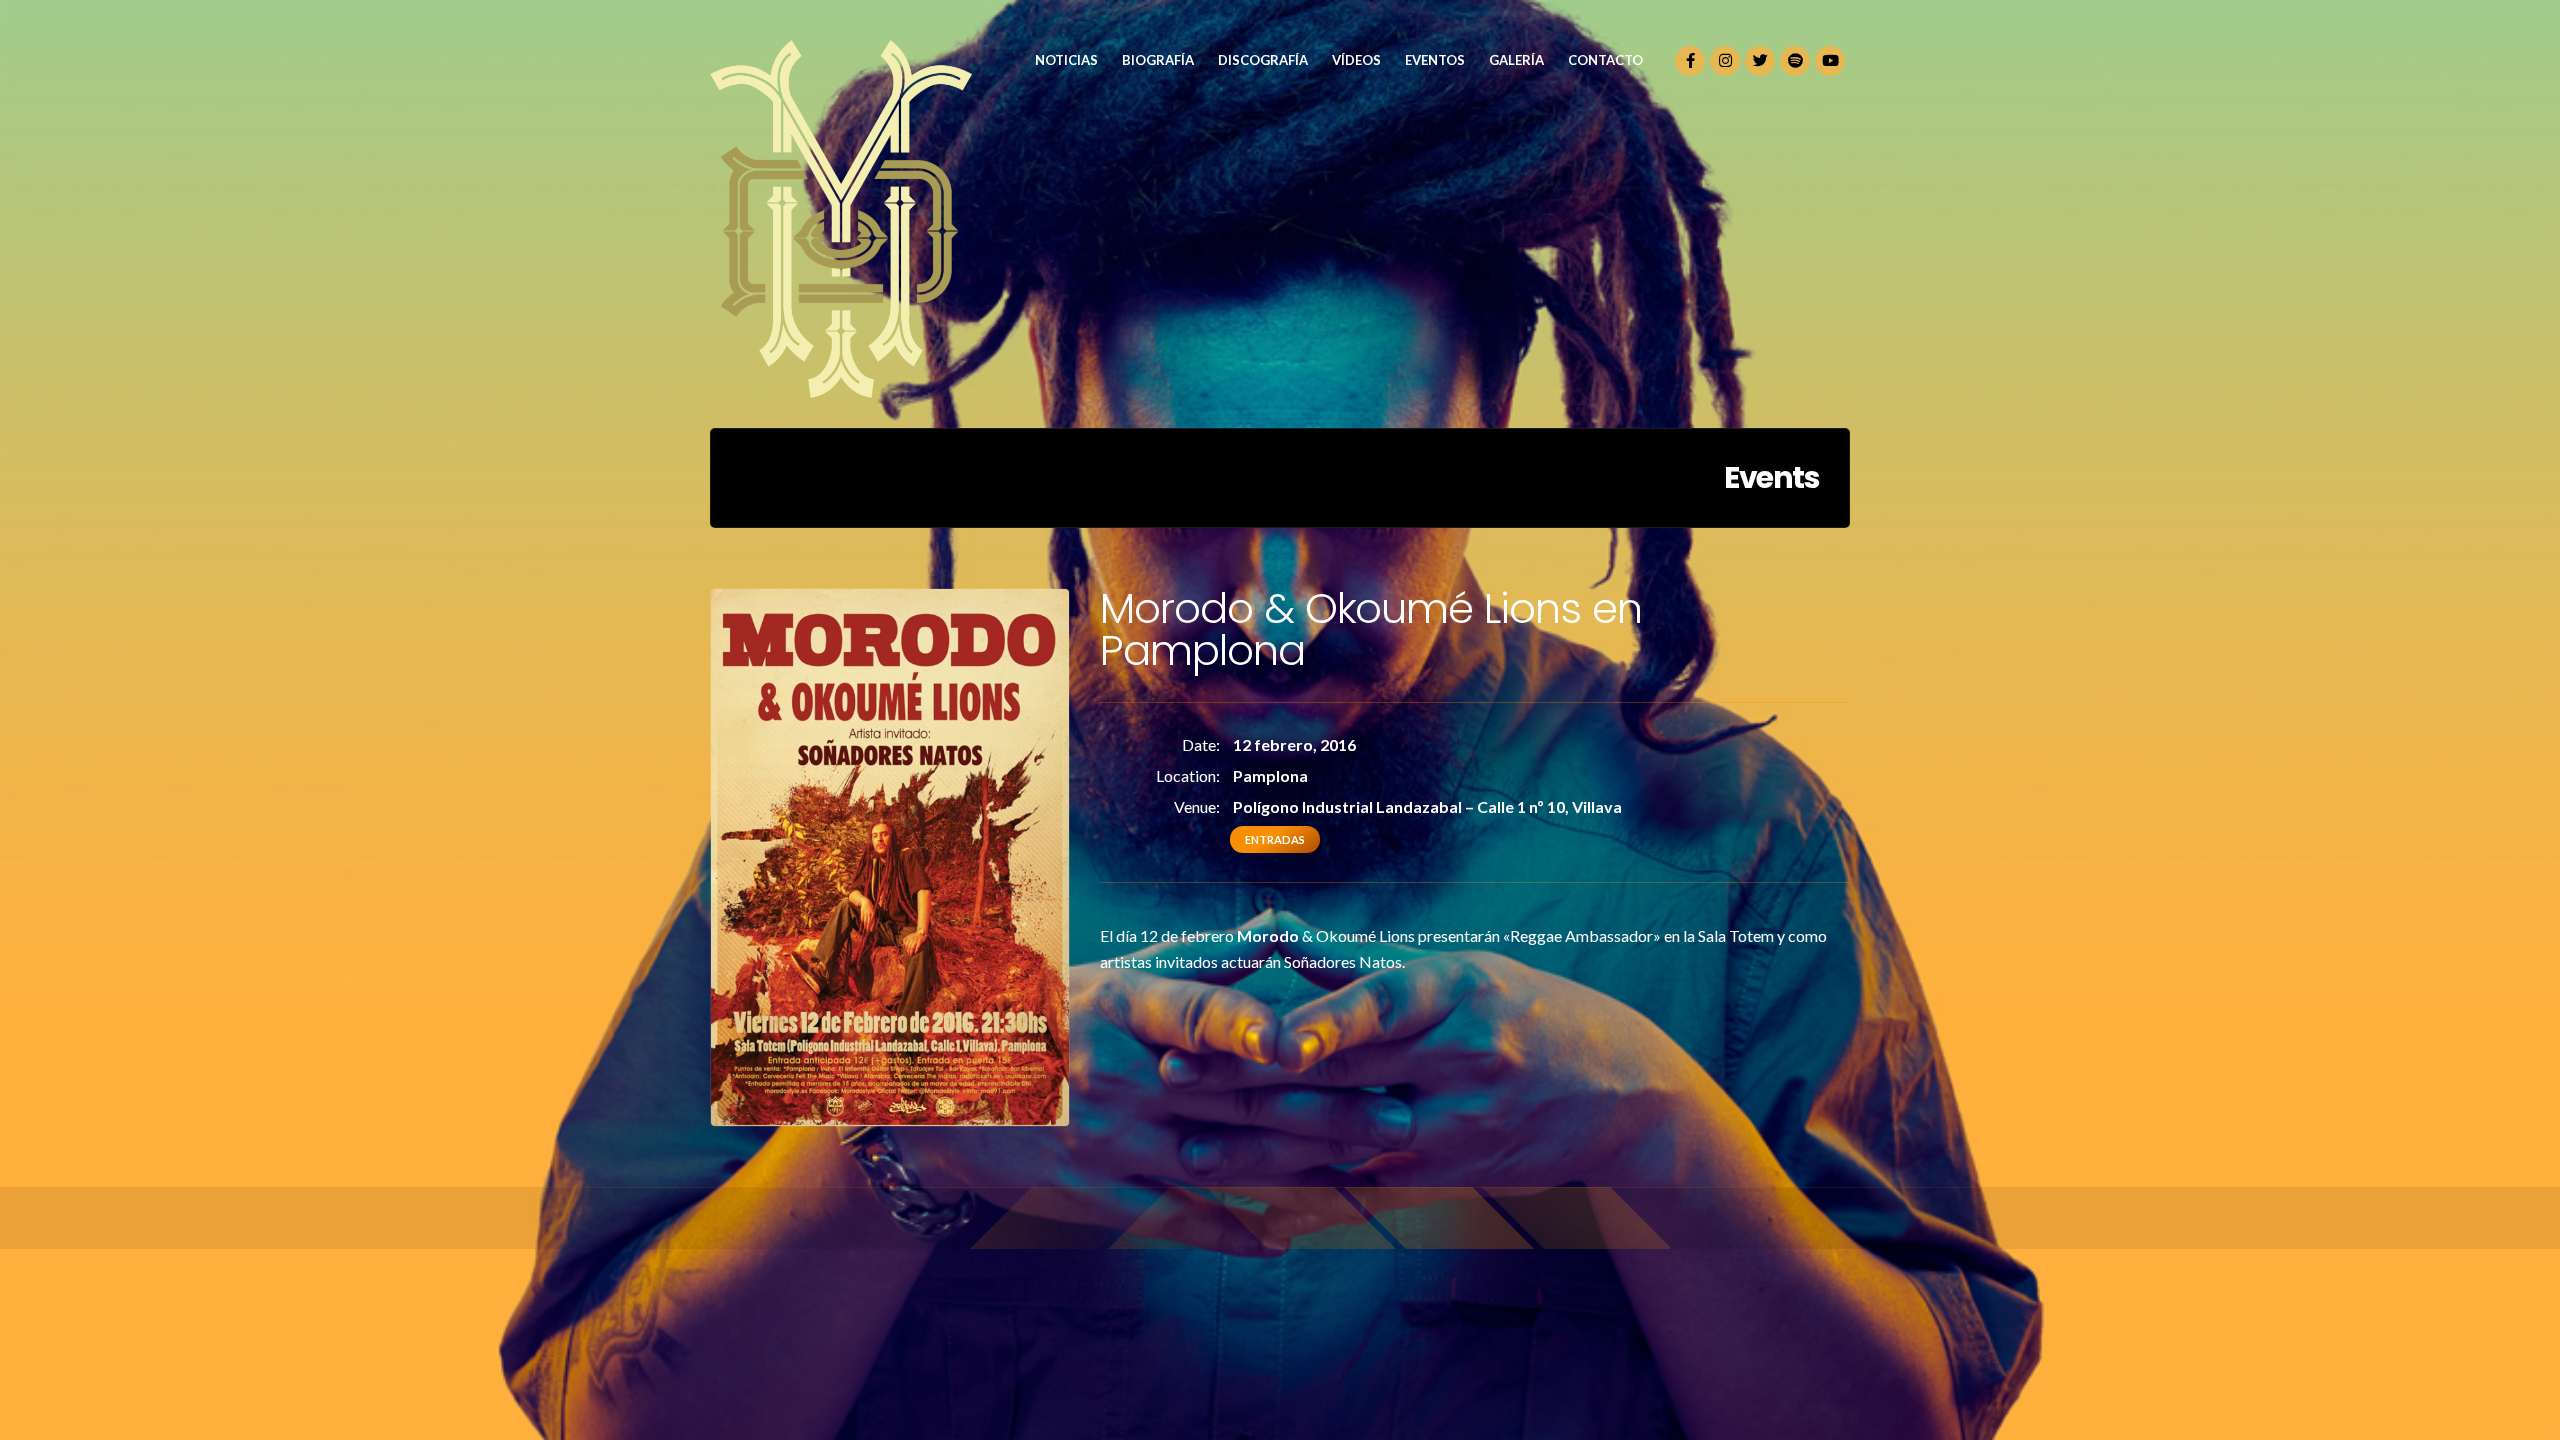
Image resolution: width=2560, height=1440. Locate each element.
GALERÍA (1516, 60)
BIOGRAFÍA (1158, 60)
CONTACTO (1605, 60)
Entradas (1275, 839)
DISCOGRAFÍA (1263, 60)
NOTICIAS (1066, 60)
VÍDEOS (1356, 60)
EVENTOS (1435, 60)
